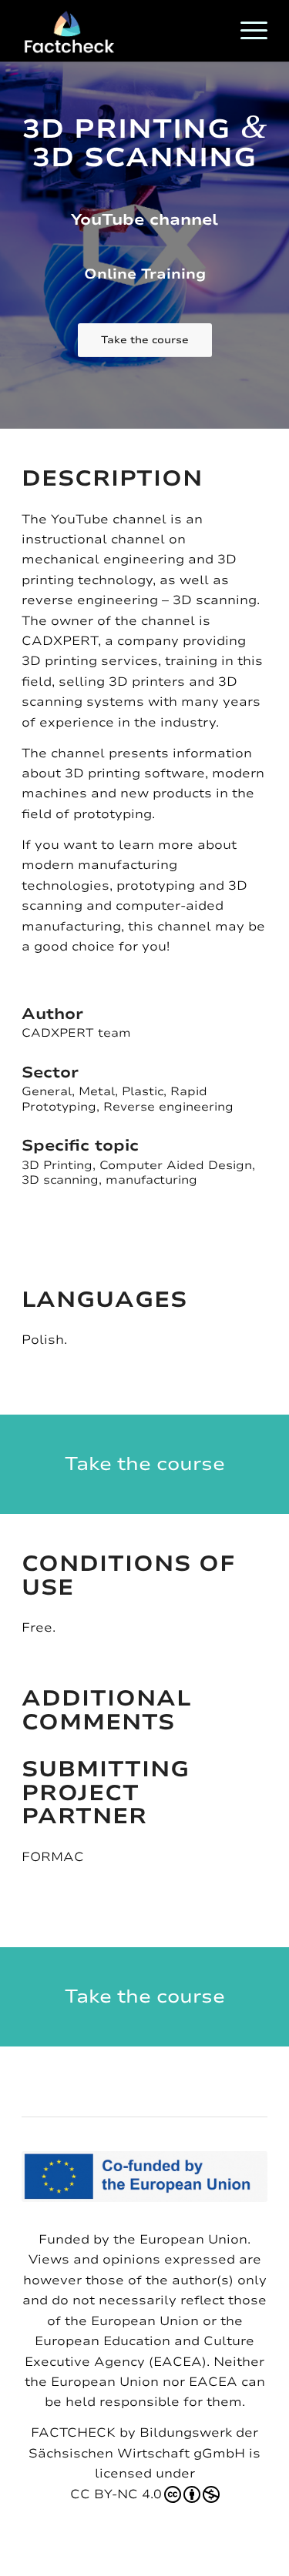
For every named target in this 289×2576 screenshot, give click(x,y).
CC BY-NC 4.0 (116, 2494)
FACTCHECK (73, 2433)
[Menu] (246, 31)
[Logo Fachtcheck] (120, 31)
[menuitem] (246, 31)
